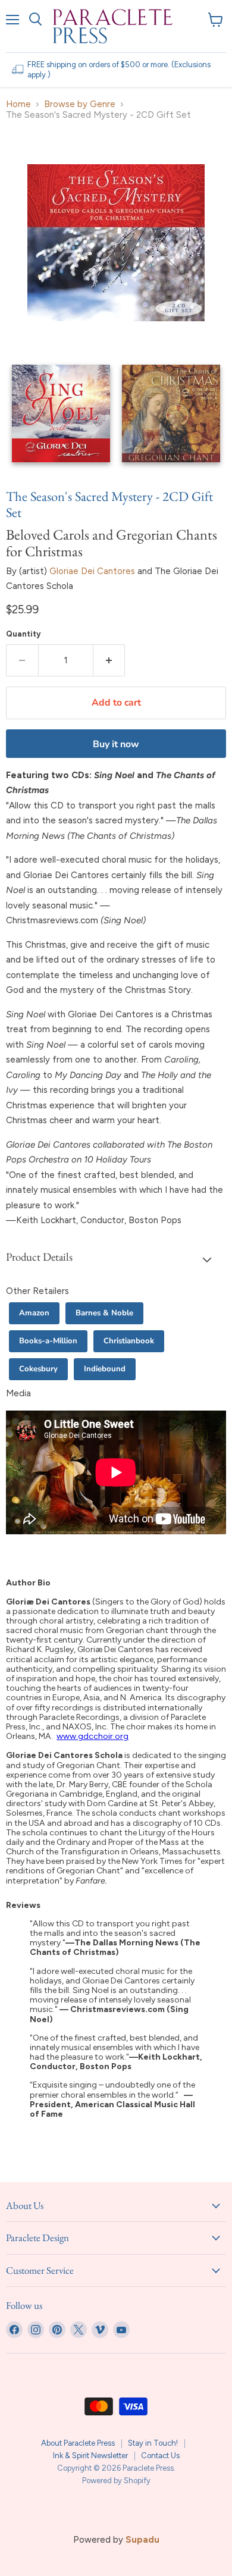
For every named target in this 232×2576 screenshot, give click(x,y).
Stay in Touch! (153, 2443)
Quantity (23, 634)
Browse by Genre (80, 104)
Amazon (34, 1313)
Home (18, 104)
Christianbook (129, 1341)
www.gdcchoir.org (93, 1736)
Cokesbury (38, 1369)
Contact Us (160, 2456)
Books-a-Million (48, 1341)
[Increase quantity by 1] (109, 660)
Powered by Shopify (116, 2481)
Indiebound (105, 1369)
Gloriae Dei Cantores (92, 571)
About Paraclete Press (78, 2443)
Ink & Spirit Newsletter (90, 2456)
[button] (116, 1259)
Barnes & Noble (104, 1313)
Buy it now (116, 744)
